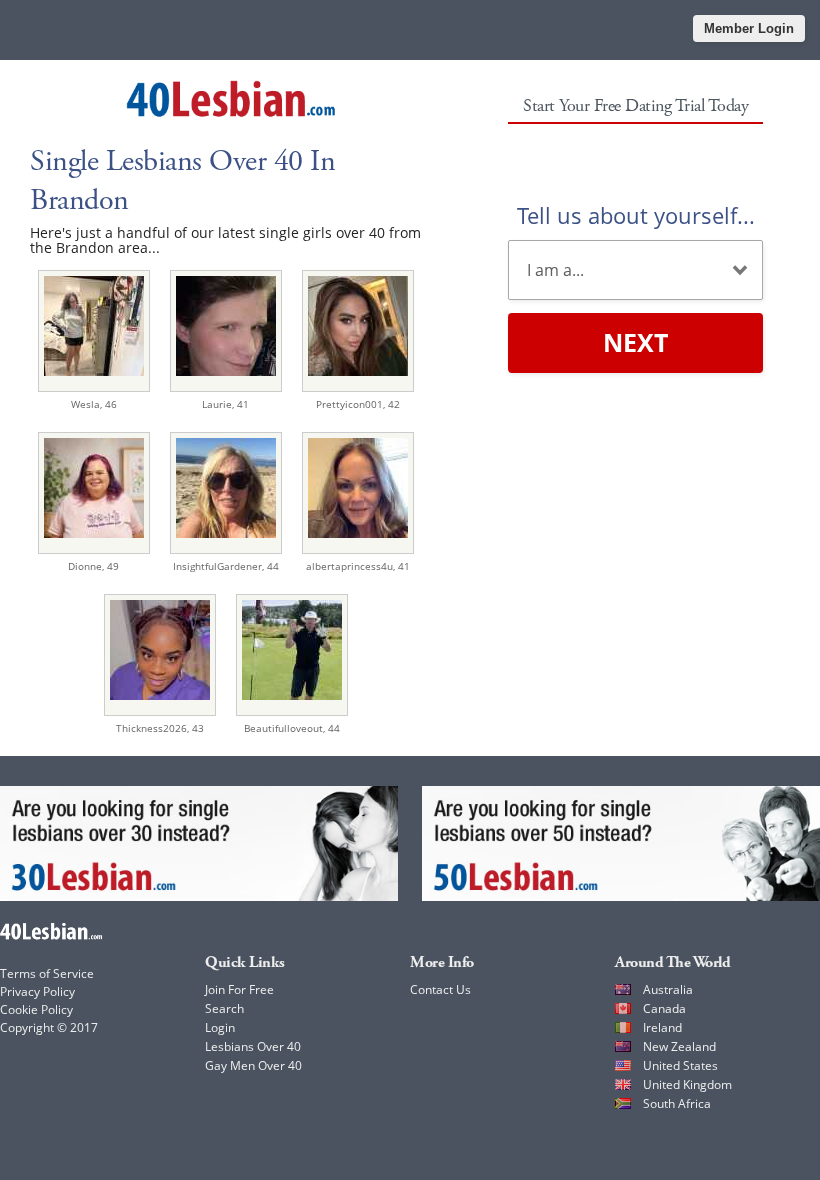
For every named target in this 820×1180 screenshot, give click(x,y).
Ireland (662, 1027)
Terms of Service (47, 973)
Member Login (749, 28)
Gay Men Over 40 (253, 1065)
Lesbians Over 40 (253, 1046)
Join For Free (239, 989)
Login (220, 1027)
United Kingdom (687, 1084)
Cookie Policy (36, 1009)
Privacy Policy (37, 991)
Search (224, 1008)
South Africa (677, 1103)
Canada (664, 1008)
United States (680, 1065)
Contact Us (440, 989)
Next (635, 342)
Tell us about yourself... (636, 215)
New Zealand (679, 1046)
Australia (668, 989)
